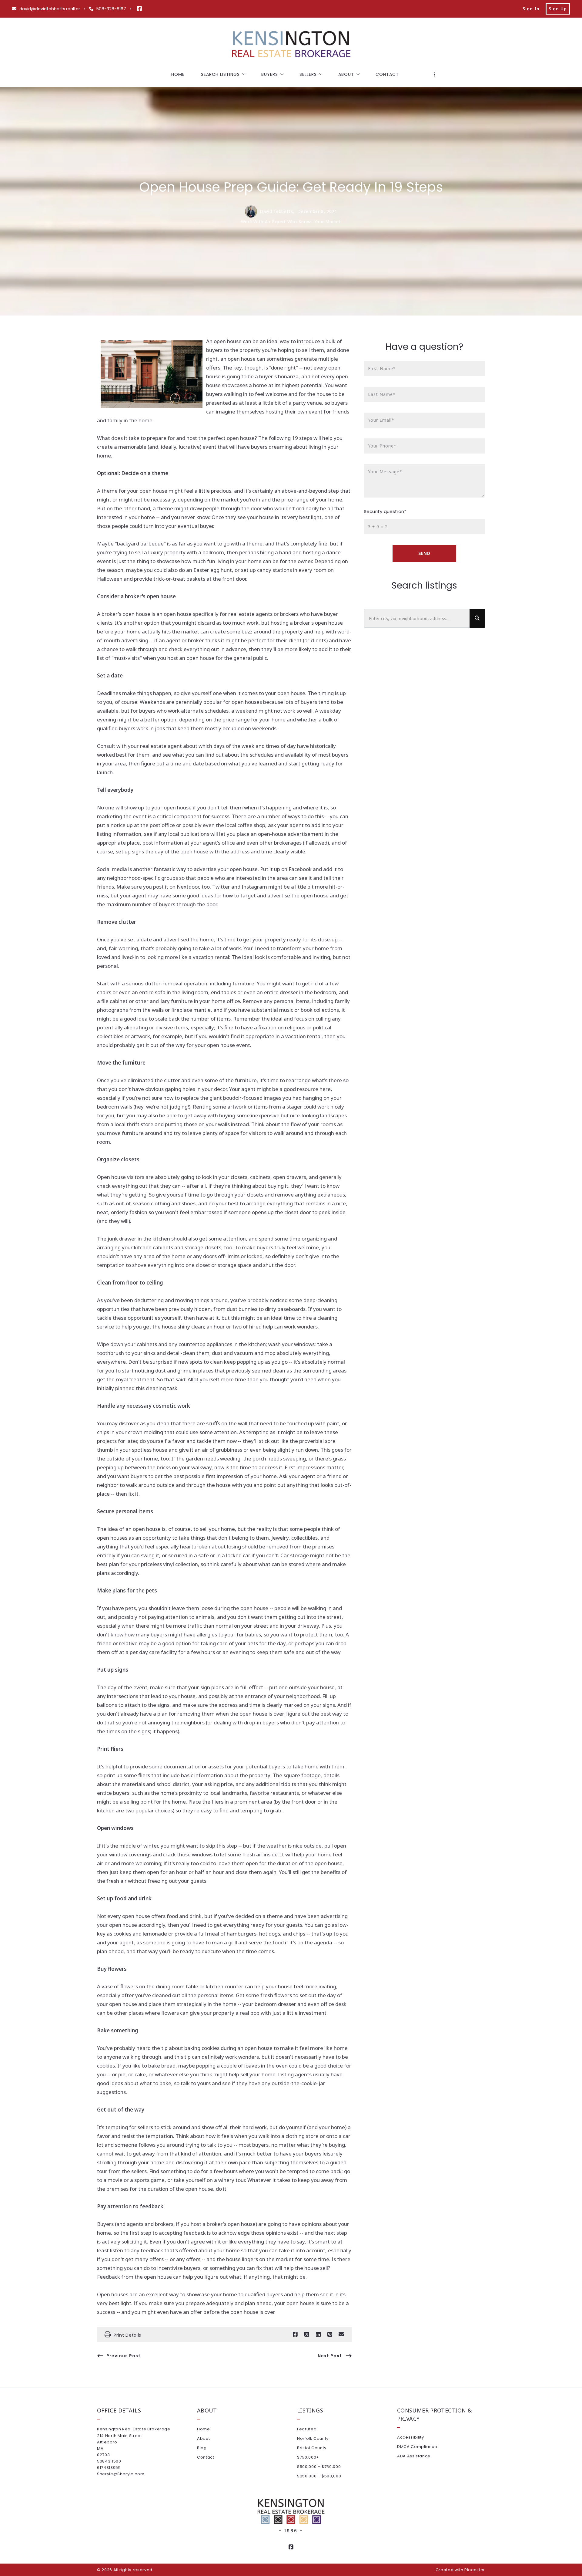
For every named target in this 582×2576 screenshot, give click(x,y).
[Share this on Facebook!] (295, 2335)
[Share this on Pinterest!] (330, 2335)
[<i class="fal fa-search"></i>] (477, 618)
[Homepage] (291, 45)
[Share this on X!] (307, 2335)
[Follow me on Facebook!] (139, 9)
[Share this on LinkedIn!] (318, 2335)
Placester (475, 2570)
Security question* (385, 511)
